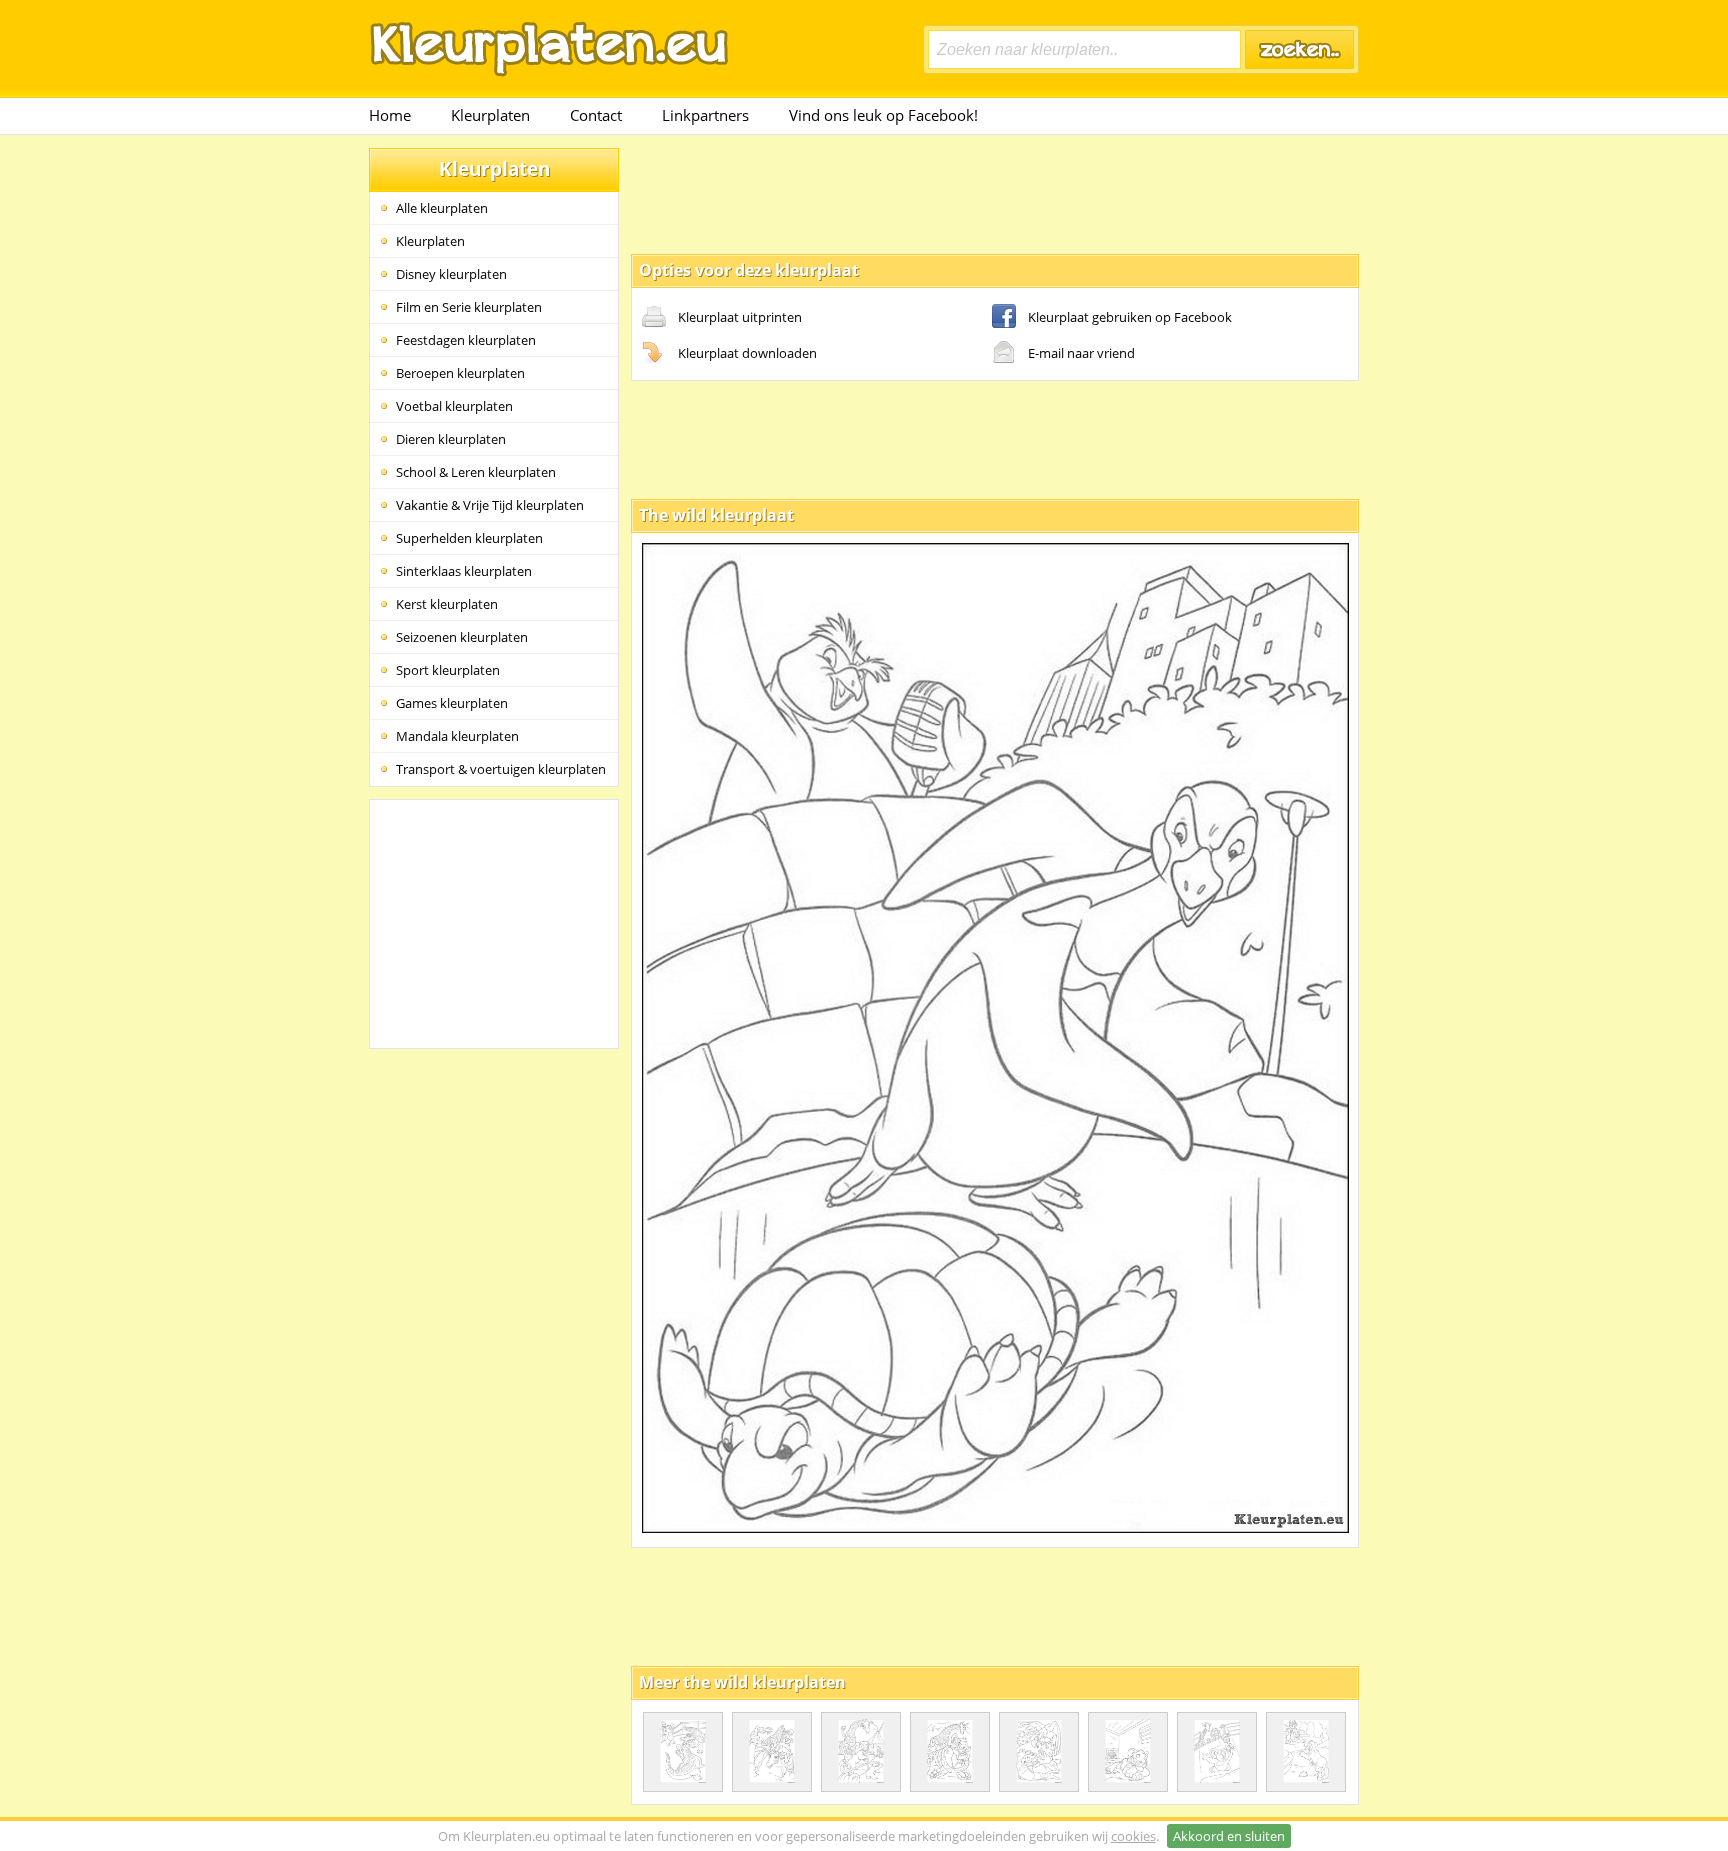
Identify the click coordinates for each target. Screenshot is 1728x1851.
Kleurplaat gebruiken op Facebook (1130, 317)
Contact (596, 115)
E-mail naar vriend (1081, 353)
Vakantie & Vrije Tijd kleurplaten (490, 505)
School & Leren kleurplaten (476, 472)
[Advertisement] (995, 193)
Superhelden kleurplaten (469, 538)
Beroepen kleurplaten (460, 373)
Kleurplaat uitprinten (740, 317)
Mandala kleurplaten (457, 736)
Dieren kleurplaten (451, 439)
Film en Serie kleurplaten (469, 307)
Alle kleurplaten (442, 208)
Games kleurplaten (452, 703)
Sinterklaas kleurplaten (464, 571)
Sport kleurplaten (448, 670)
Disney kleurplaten (451, 274)
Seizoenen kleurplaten (462, 637)
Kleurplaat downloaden (747, 353)
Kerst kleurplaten (447, 604)
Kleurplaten (490, 115)
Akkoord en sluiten (1229, 1836)
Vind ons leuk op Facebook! (883, 115)
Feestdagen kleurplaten (466, 340)
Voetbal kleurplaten (454, 406)
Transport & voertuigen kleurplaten (501, 769)
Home (390, 115)
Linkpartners (705, 115)
